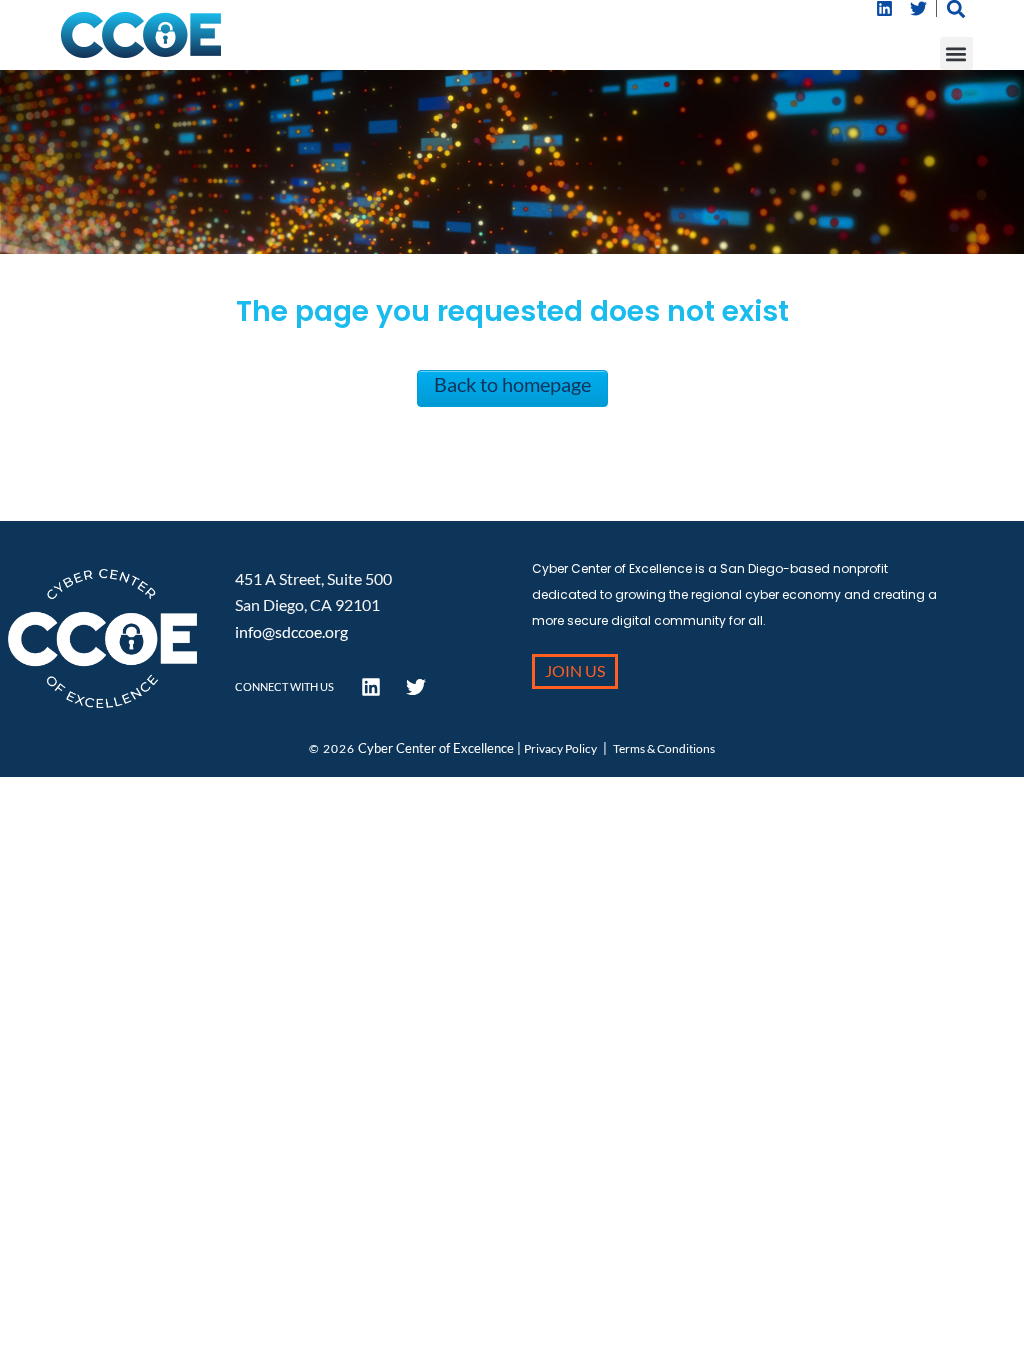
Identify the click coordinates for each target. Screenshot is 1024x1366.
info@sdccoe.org (291, 631)
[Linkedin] (885, 8)
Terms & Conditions (664, 748)
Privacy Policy (560, 748)
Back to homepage (512, 384)
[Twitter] (919, 8)
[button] (956, 53)
